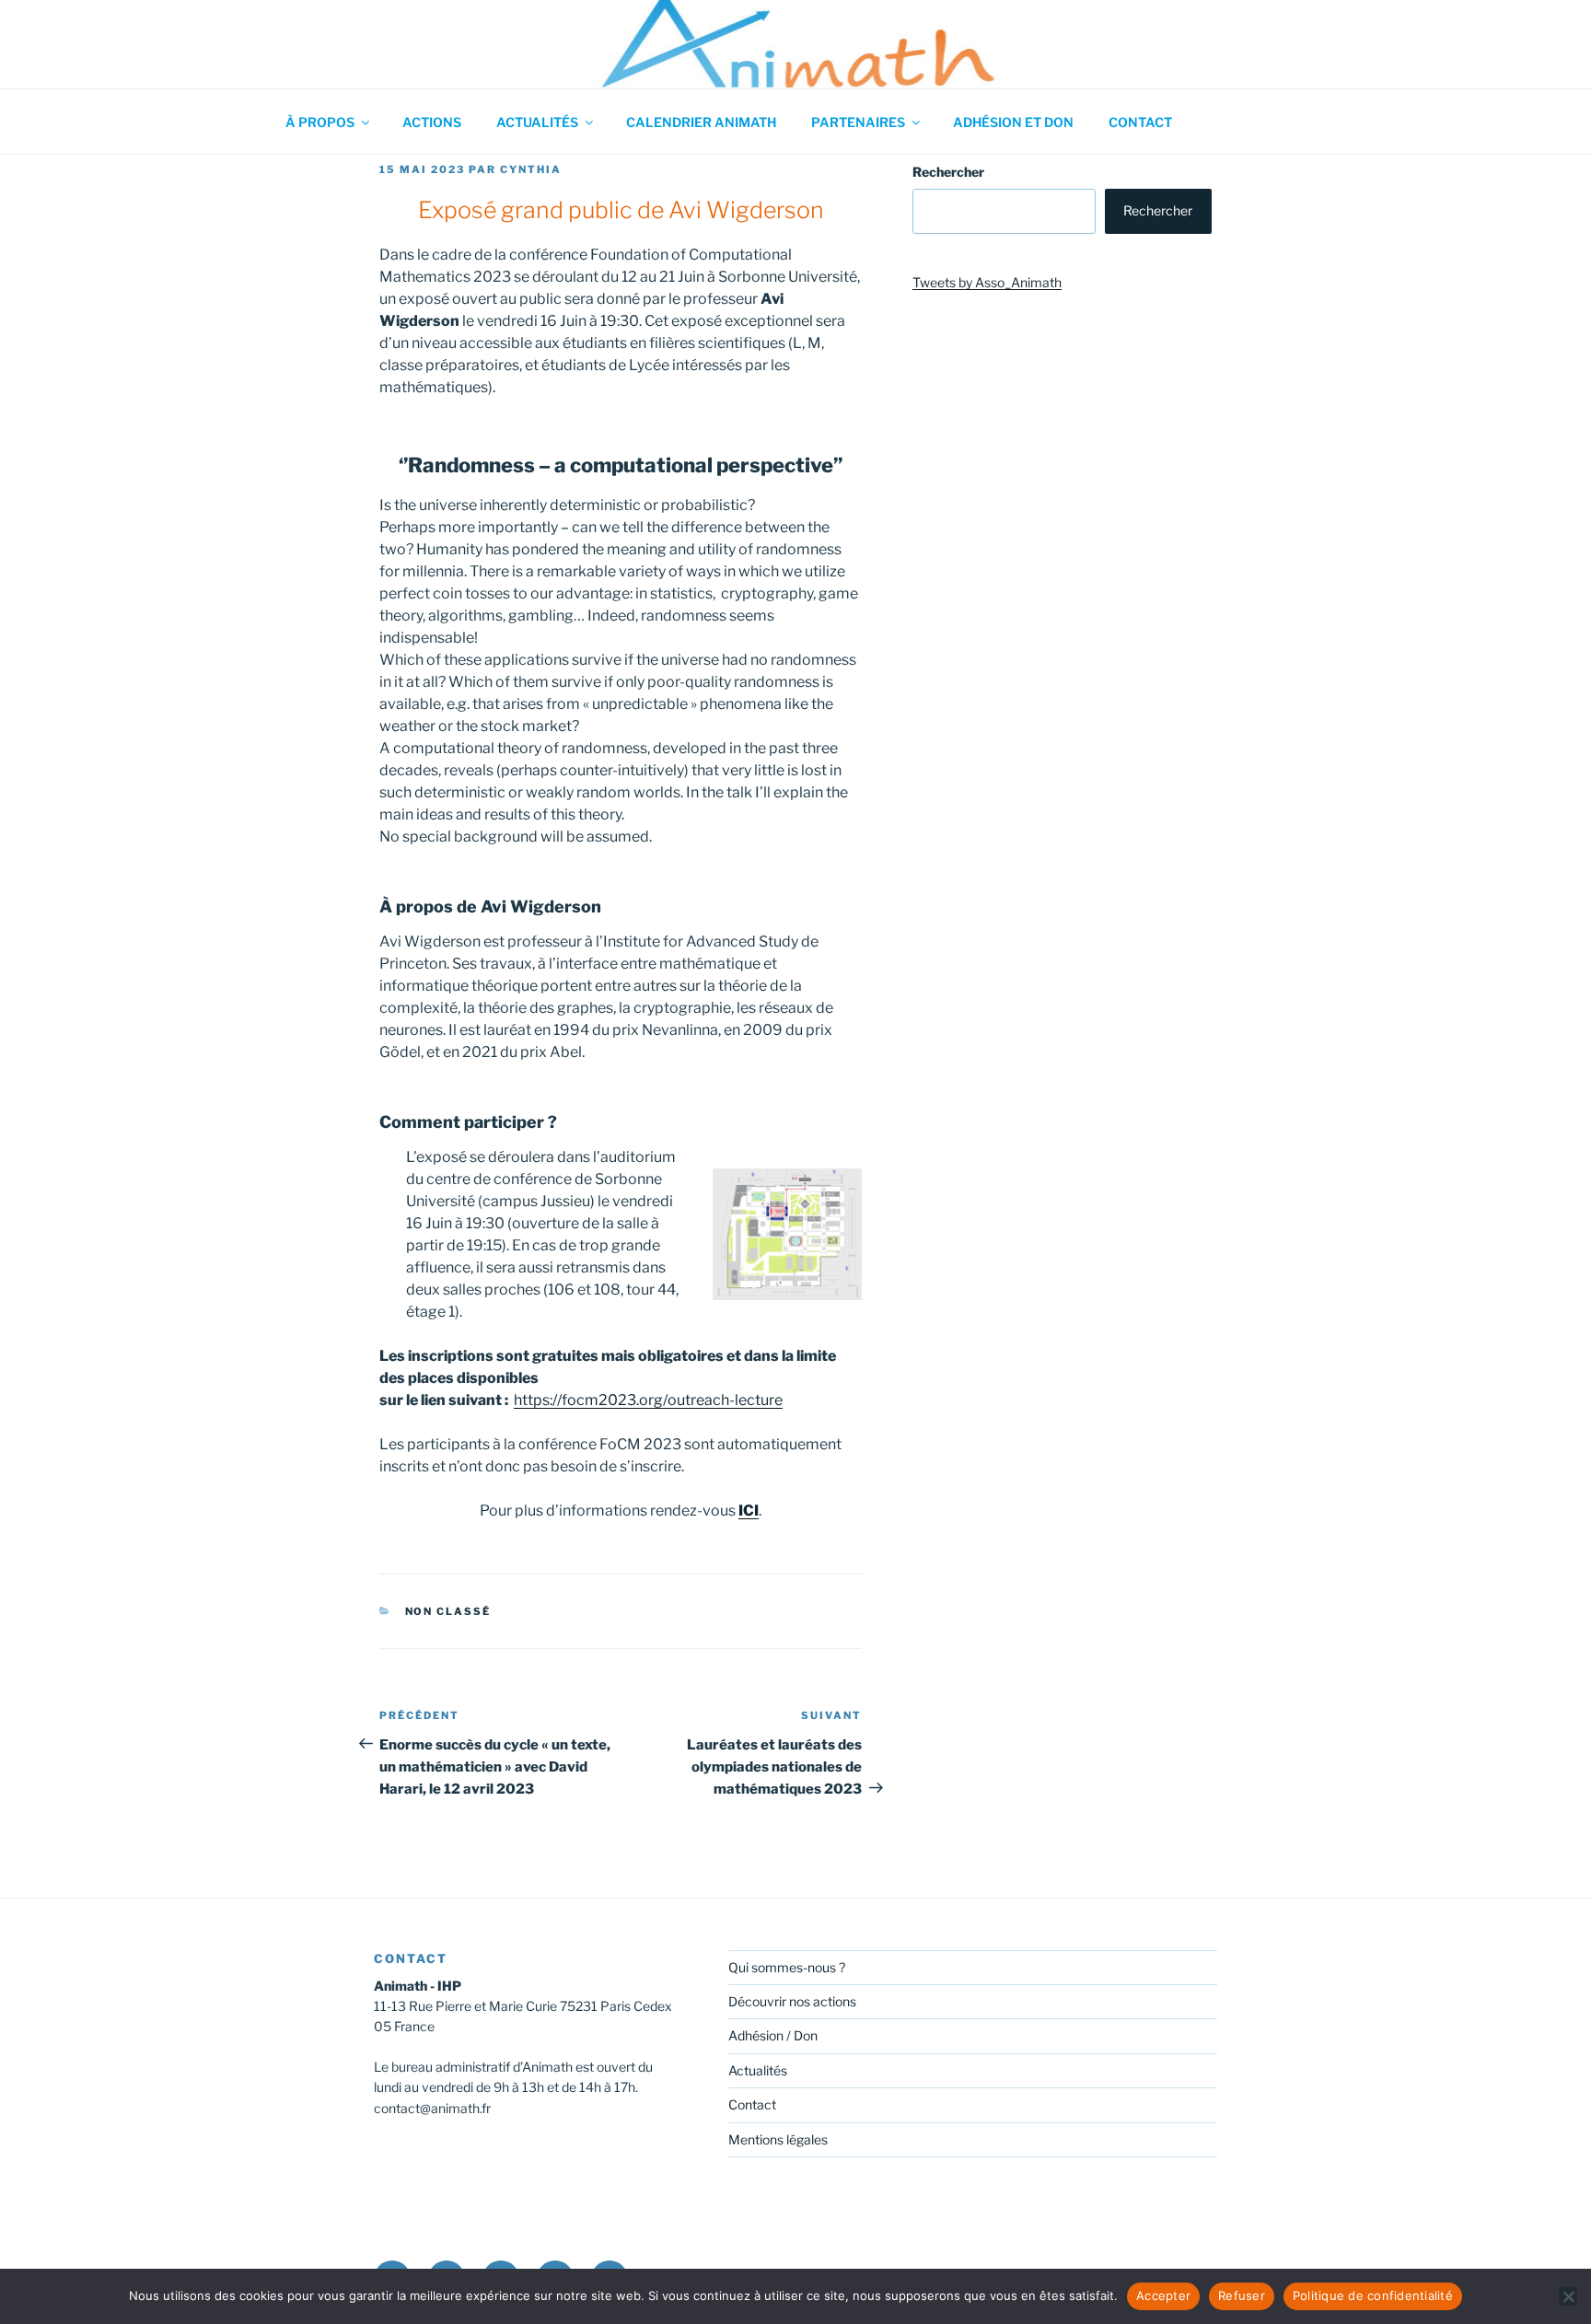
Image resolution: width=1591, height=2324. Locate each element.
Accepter (1163, 2295)
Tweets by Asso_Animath (987, 282)
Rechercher (948, 172)
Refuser (1242, 2295)
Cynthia (531, 169)
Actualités (537, 122)
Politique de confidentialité (1373, 2295)
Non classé (448, 1611)
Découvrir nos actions (792, 2001)
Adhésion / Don (773, 2035)
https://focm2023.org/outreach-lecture (648, 1400)
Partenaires (858, 122)
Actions (432, 122)
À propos (320, 122)
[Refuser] (1568, 2296)
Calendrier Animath (701, 122)
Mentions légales (778, 2139)
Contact (1140, 122)
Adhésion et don (1013, 122)
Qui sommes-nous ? (787, 1967)
